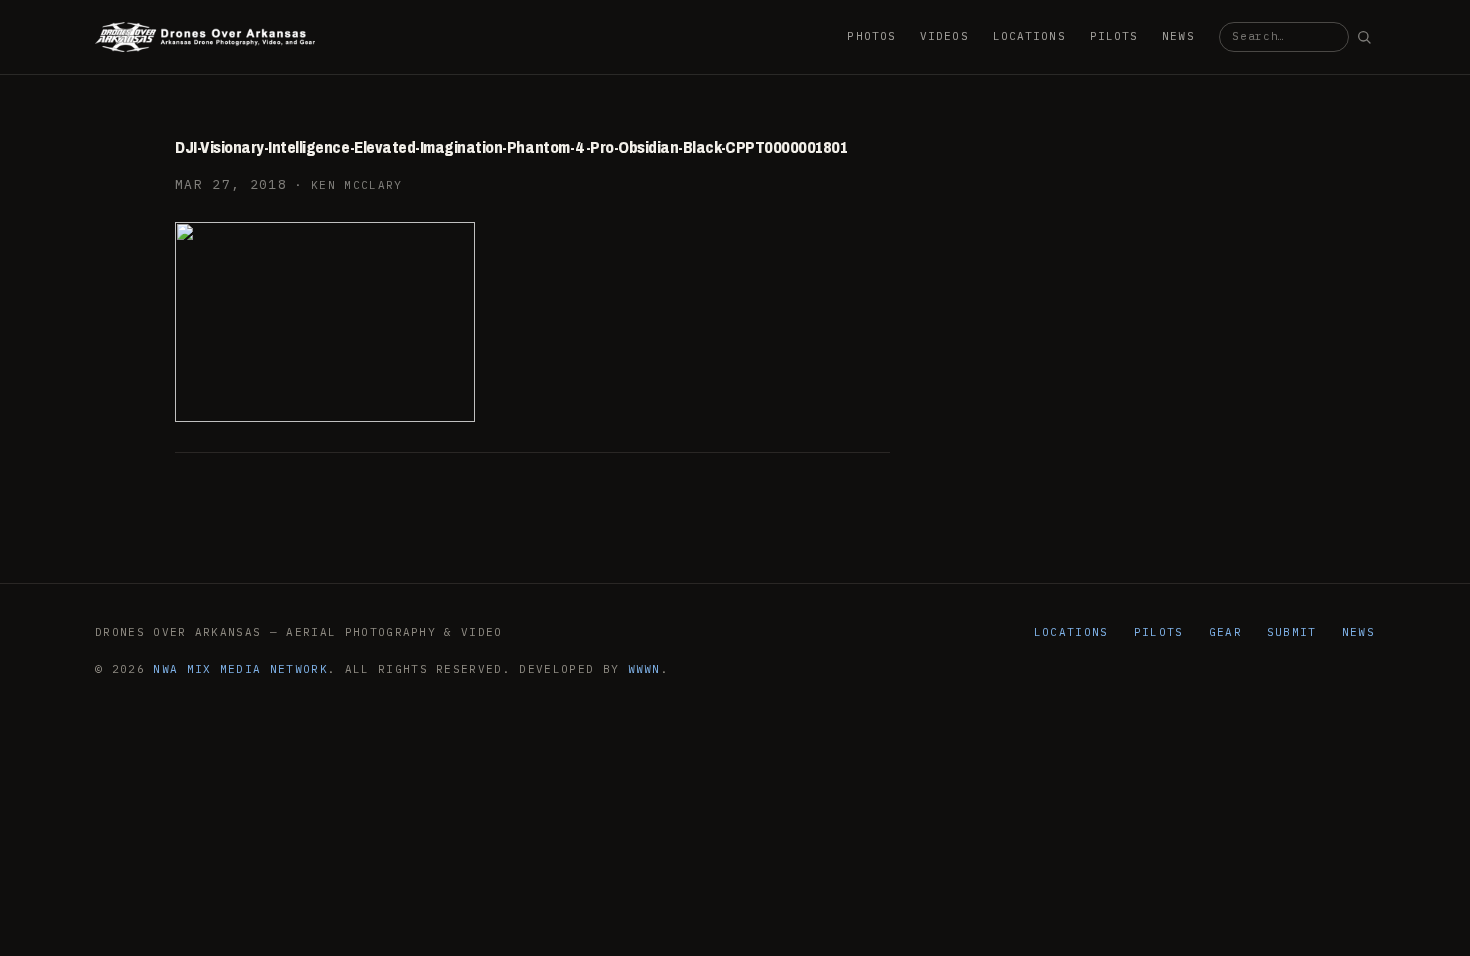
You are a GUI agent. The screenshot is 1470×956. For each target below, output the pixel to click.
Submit (1292, 632)
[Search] (1364, 37)
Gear (1225, 632)
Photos (871, 36)
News (1178, 36)
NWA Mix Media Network (240, 669)
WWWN (644, 669)
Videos (944, 36)
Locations (1029, 36)
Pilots (1114, 36)
